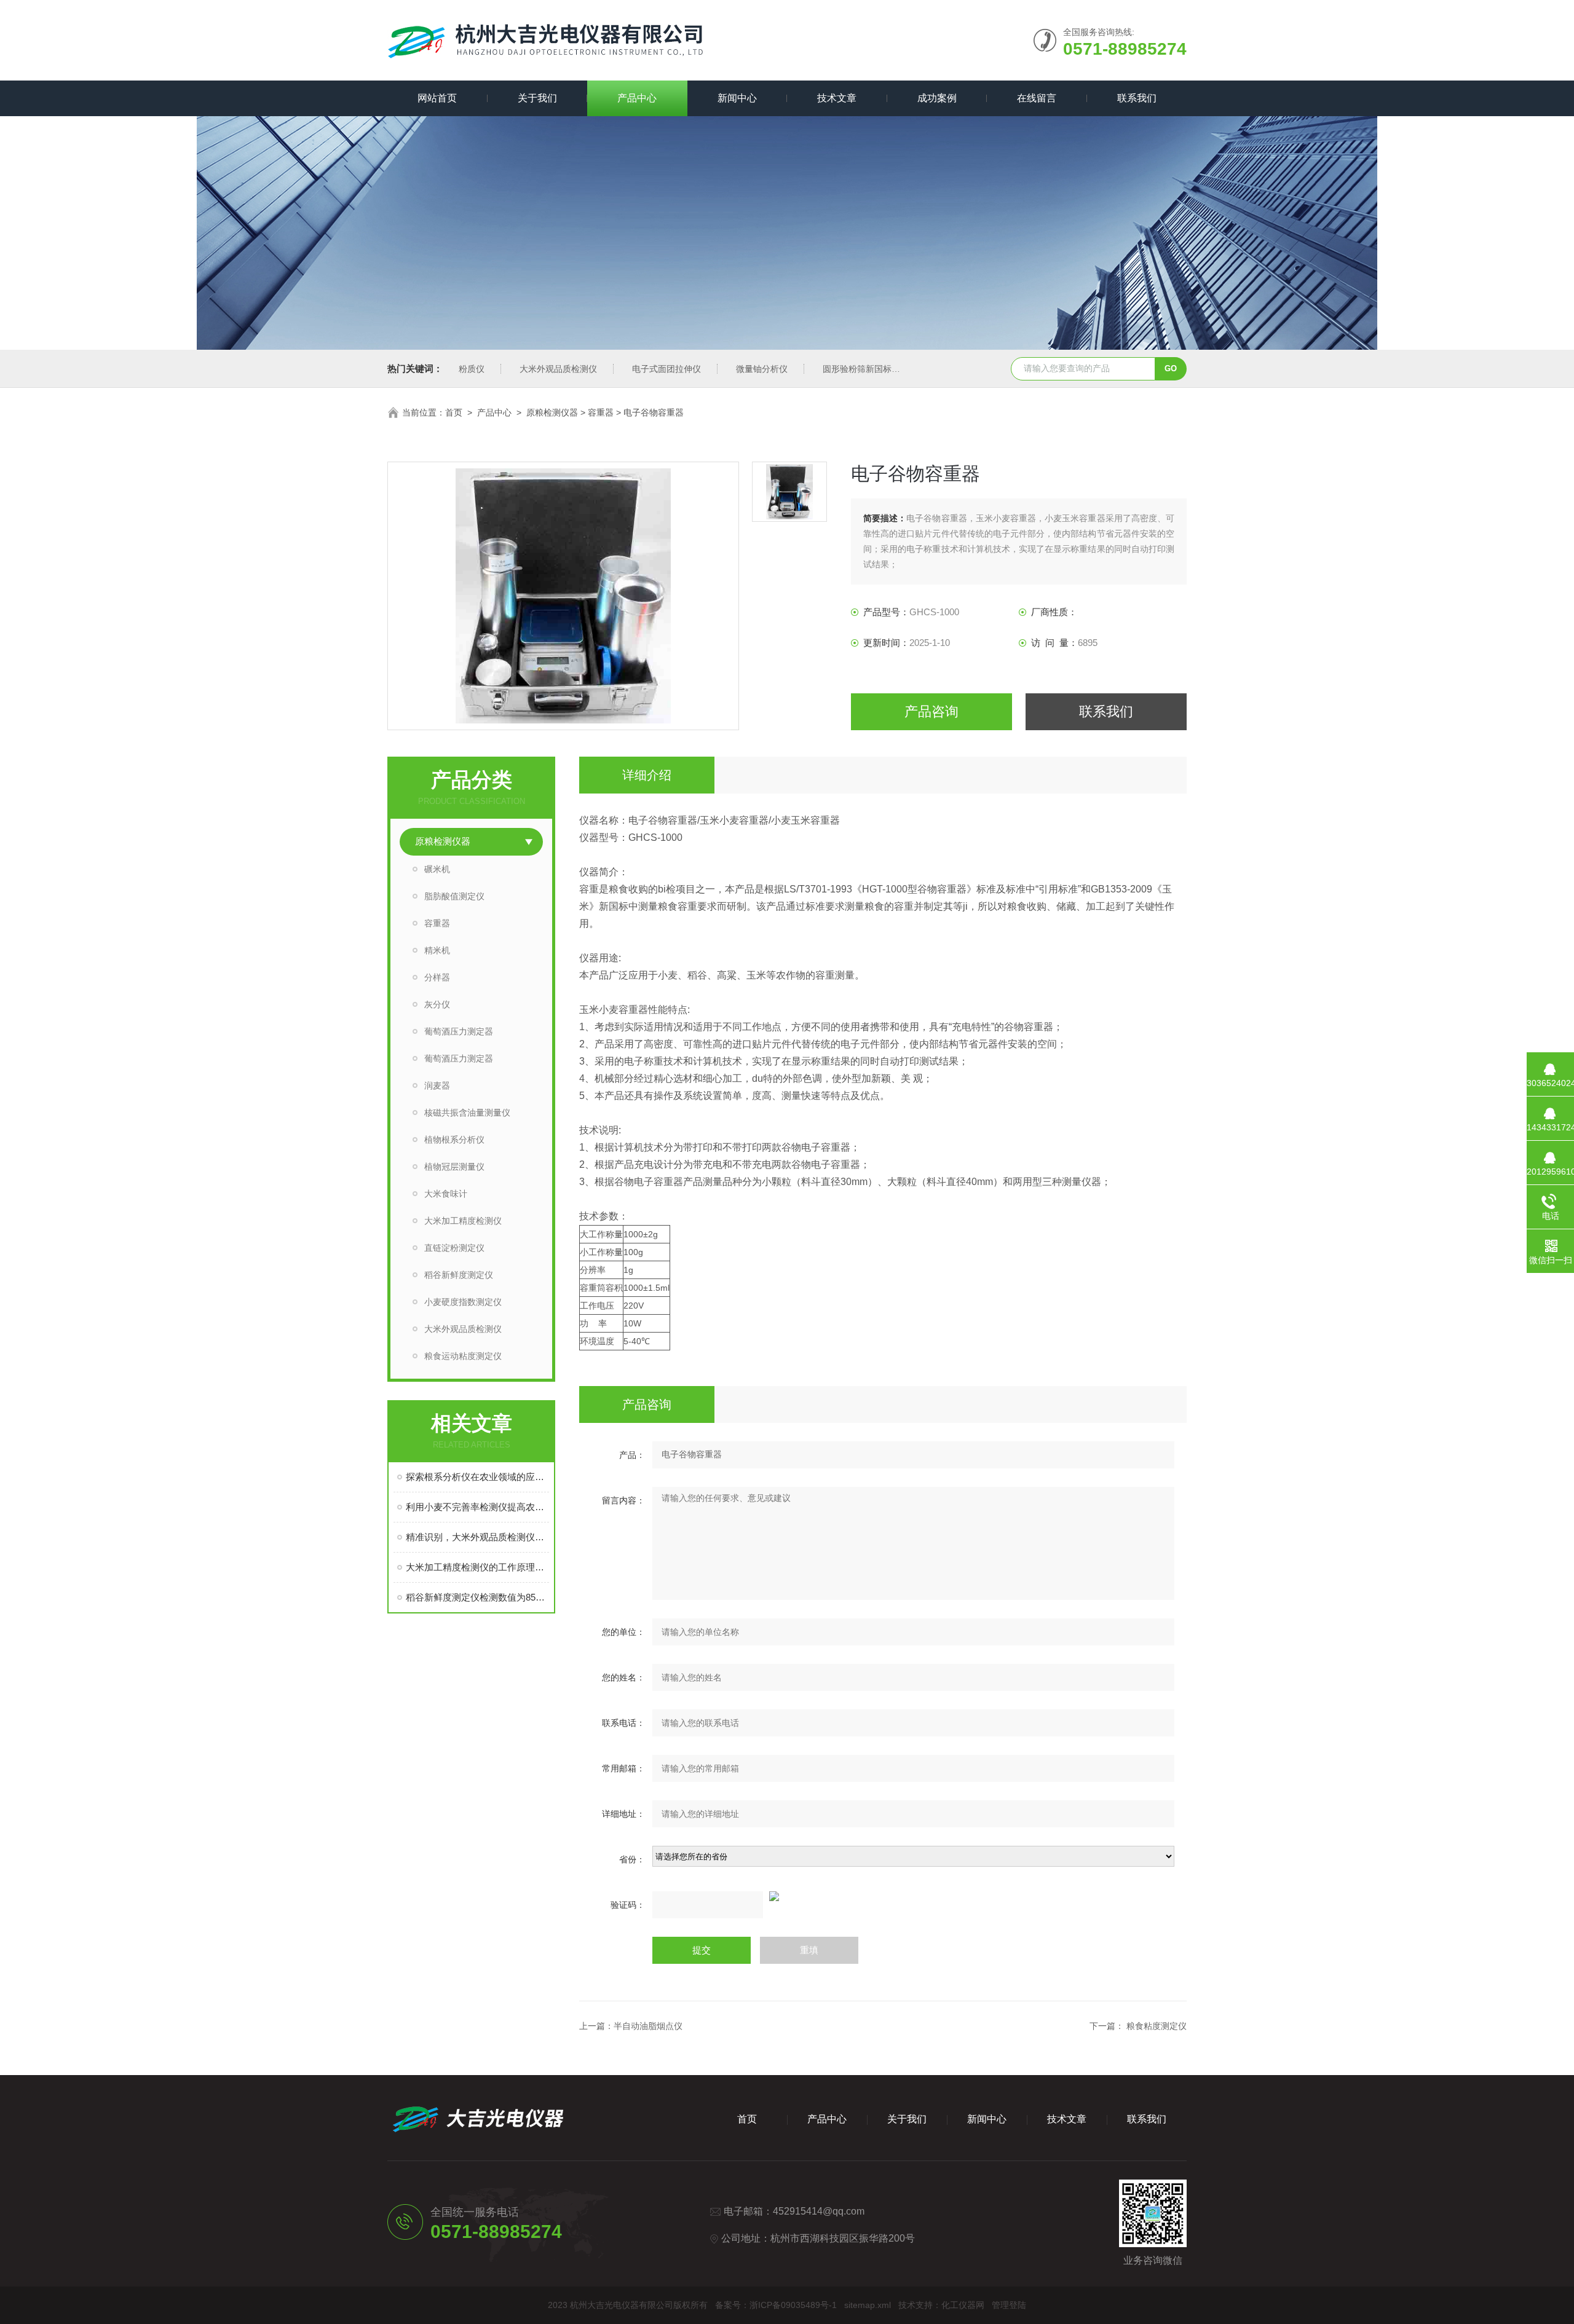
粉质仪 (472, 369)
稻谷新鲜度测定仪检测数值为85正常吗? (477, 1597)
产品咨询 (931, 711)
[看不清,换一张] (883, 1896)
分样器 (437, 977)
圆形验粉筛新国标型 (861, 369)
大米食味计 (446, 1194)
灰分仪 (437, 1004)
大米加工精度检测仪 (463, 1221)
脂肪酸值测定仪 (454, 896)
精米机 (437, 950)
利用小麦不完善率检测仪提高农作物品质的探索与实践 (477, 1507)
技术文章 (837, 98)
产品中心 (637, 98)
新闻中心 (737, 98)
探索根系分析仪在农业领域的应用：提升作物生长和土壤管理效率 (477, 1477)
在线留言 (1037, 98)
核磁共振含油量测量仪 (467, 1113)
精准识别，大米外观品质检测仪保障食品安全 (477, 1537)
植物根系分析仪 (454, 1140)
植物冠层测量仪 (454, 1167)
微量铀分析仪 (762, 369)
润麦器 (437, 1085)
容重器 (601, 412)
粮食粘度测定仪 (1157, 2026)
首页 (454, 412)
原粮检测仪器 (552, 412)
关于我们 (537, 98)
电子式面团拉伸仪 (666, 369)
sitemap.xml (868, 2305)
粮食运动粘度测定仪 (463, 1356)
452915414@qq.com (819, 2211)
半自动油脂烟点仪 (648, 2026)
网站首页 (437, 98)
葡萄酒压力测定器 (459, 1031)
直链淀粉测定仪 (454, 1248)
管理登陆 (1009, 2305)
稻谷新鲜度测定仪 (459, 1275)
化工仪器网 (963, 2305)
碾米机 (437, 869)
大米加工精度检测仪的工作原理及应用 (477, 1567)
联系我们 (1137, 98)
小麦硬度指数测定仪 (463, 1302)
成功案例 (937, 98)
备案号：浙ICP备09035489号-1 (776, 2305)
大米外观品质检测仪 (558, 369)
